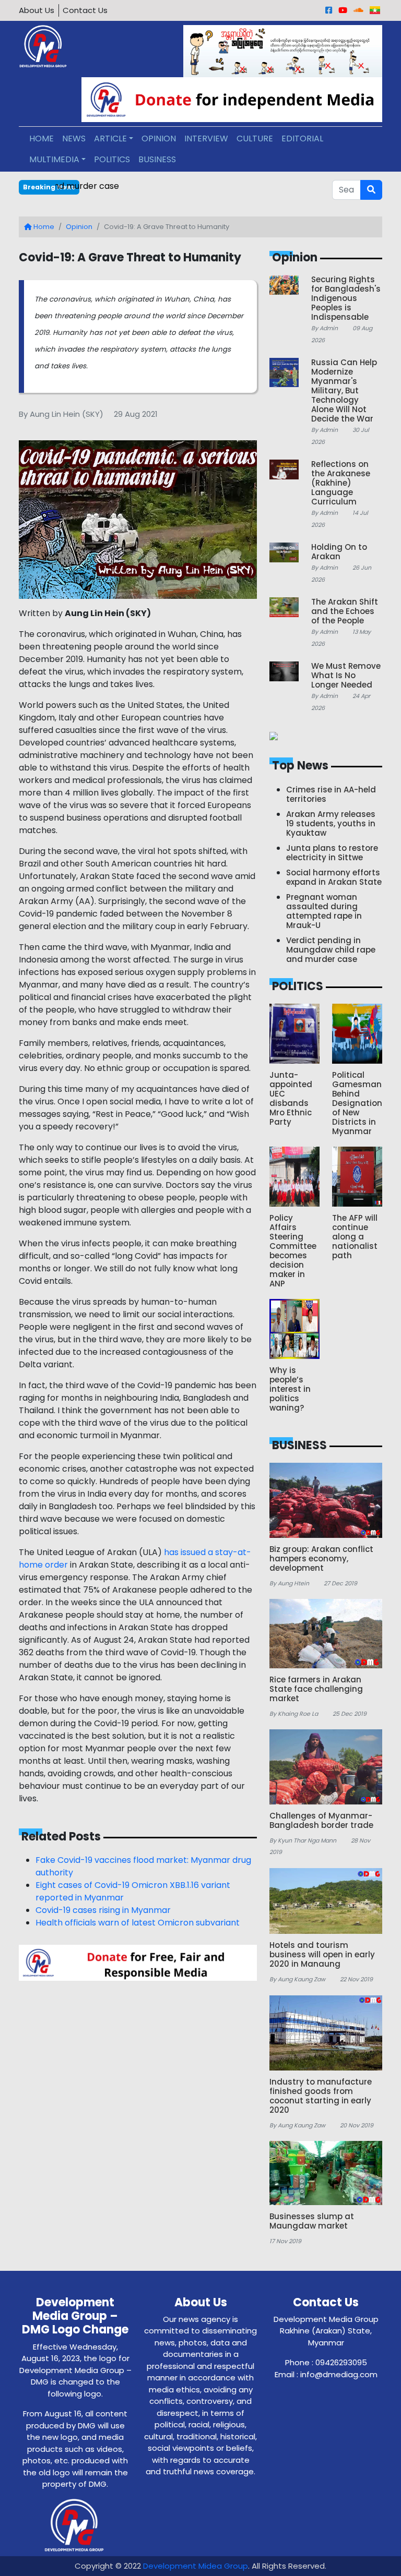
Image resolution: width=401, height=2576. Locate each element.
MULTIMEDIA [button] (54, 159)
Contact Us (85, 10)
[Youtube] (343, 10)
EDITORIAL (302, 139)
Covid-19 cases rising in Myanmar (103, 1910)
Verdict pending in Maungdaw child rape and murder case (174, 186)
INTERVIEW (206, 139)
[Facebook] (329, 10)
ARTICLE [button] (110, 139)
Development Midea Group (196, 2566)
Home (43, 227)
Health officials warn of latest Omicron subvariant (138, 1923)
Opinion (79, 227)
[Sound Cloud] (358, 10)
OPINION (159, 139)
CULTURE (255, 139)
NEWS (74, 139)
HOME (42, 139)
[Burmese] (375, 10)
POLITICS (112, 159)
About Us (37, 10)
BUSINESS (157, 159)
